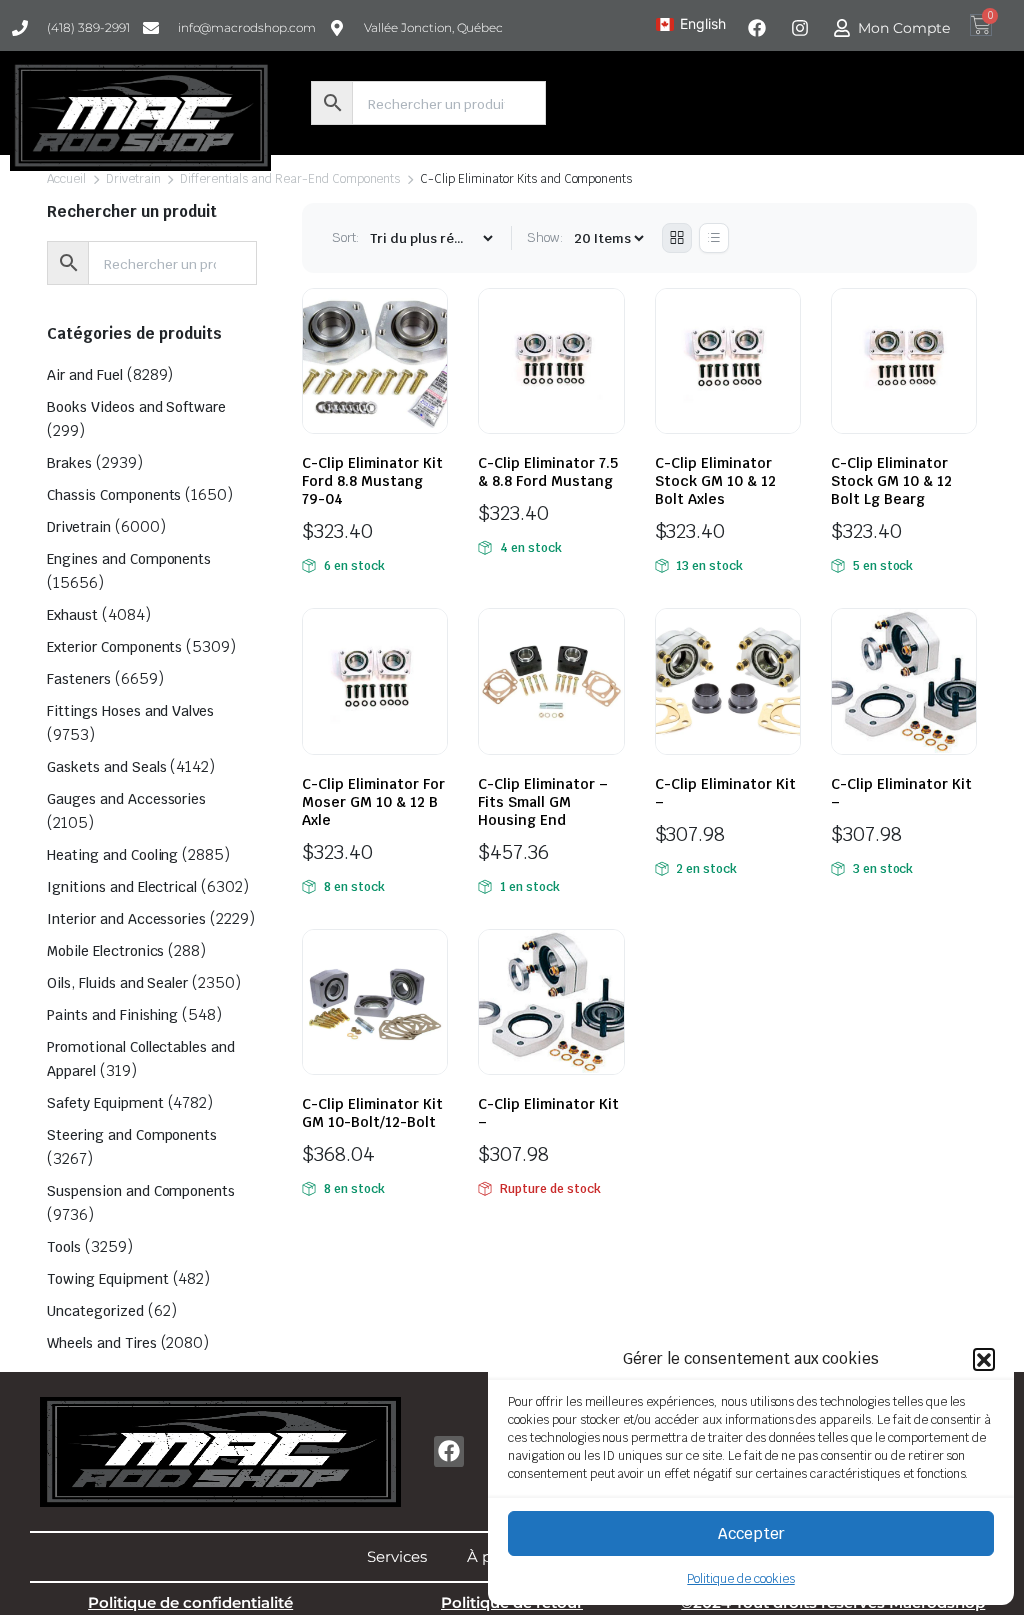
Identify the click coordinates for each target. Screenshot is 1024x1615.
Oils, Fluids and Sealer (117, 983)
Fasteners (79, 679)
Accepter (751, 1533)
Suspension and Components (141, 1191)
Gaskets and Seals (107, 767)
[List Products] (714, 238)
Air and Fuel (85, 375)
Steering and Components (132, 1135)
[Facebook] (449, 1451)
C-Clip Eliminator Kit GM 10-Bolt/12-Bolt (372, 1113)
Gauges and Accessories (126, 799)
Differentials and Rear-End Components (290, 179)
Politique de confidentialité (190, 1602)
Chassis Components (114, 495)
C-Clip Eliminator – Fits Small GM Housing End (543, 802)
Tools (64, 1247)
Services (397, 1556)
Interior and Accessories (126, 919)
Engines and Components (129, 559)
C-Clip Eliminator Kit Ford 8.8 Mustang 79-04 (372, 481)
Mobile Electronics (105, 951)
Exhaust (72, 615)
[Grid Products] (677, 238)
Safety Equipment (105, 1103)
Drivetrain (133, 179)
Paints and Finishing (112, 1015)
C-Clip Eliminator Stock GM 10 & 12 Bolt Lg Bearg (891, 481)
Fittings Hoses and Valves (130, 711)
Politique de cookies (740, 1579)
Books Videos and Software (136, 407)
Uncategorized (95, 1311)
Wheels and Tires (102, 1343)
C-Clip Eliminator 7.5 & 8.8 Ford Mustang (548, 472)
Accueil (66, 179)
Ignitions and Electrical (122, 887)
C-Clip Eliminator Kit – (725, 793)
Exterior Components (114, 647)
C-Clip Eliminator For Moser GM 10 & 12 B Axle (373, 802)
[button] (984, 1359)
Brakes (69, 463)
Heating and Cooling (112, 855)
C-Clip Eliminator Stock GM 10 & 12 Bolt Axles (715, 481)
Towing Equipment (108, 1279)
